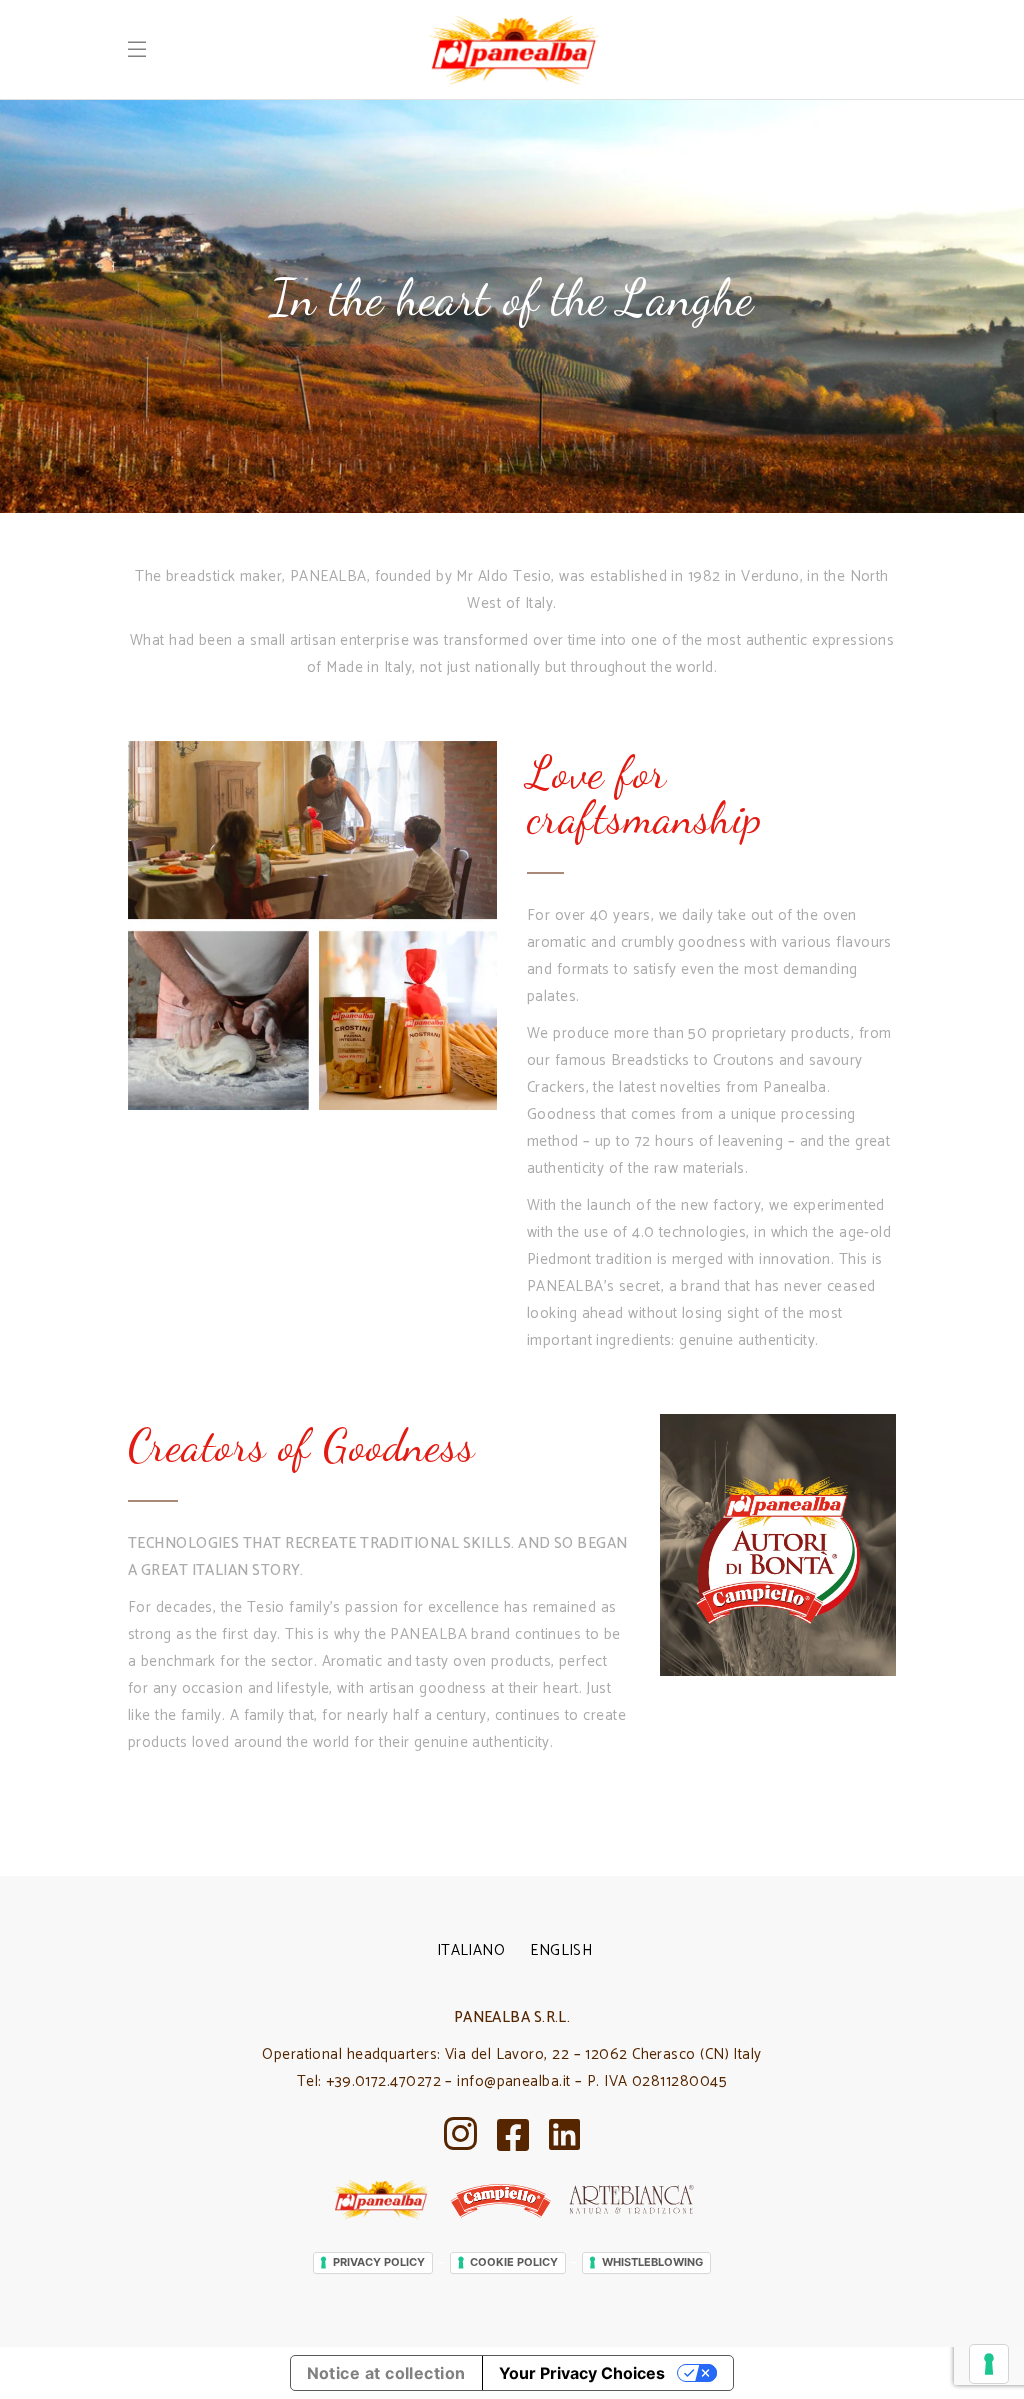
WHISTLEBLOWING (652, 2262)
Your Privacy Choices (582, 2373)
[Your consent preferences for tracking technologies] (989, 2364)
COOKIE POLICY (514, 2262)
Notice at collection (386, 2373)
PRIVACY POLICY (379, 2262)
